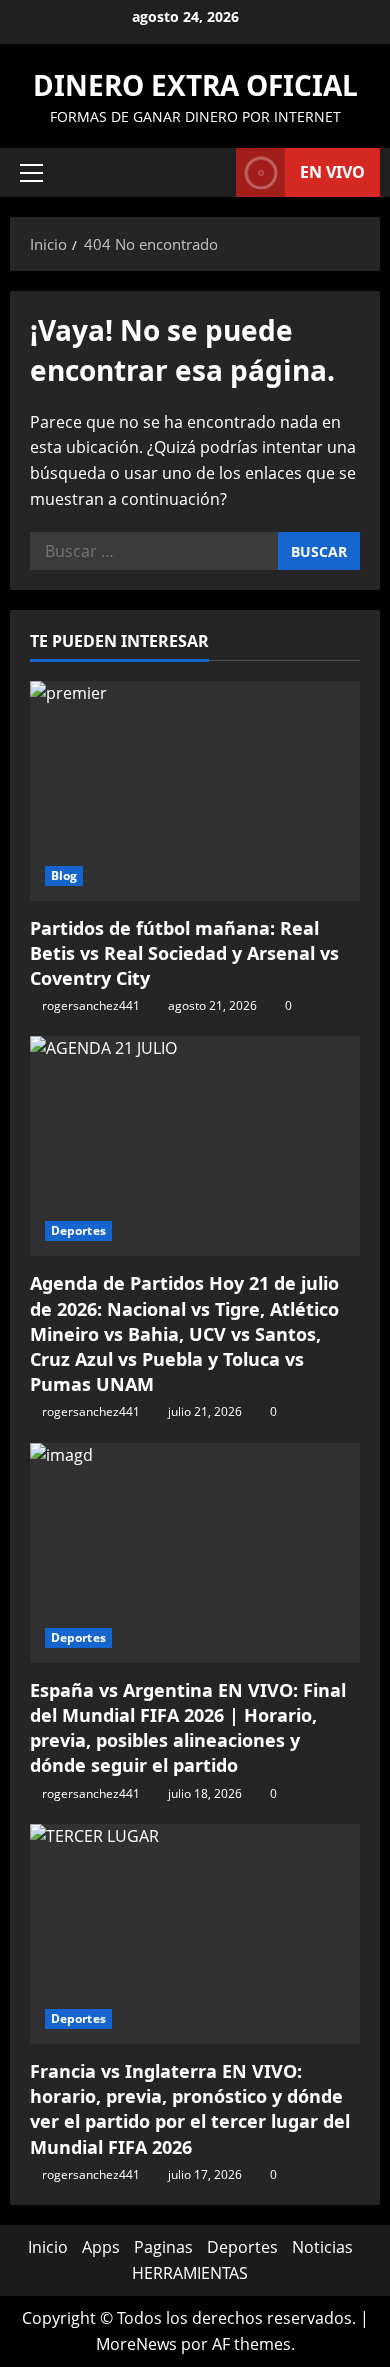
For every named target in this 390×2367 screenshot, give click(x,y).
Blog (64, 875)
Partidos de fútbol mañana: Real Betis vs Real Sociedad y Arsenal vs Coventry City (184, 953)
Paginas (163, 2247)
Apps (101, 2247)
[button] (31, 173)
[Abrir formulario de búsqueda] (211, 172)
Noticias (322, 2247)
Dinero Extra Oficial (195, 85)
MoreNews (136, 2344)
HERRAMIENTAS (190, 2273)
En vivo (332, 172)
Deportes (78, 1230)
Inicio (48, 2247)
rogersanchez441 (91, 1005)
